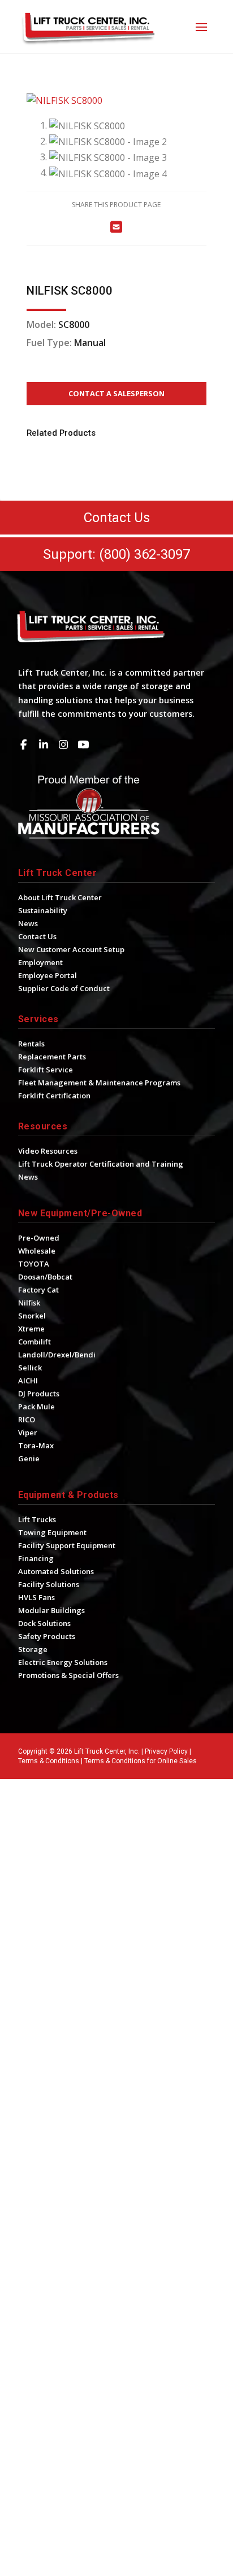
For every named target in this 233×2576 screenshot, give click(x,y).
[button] (201, 27)
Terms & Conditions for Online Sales (141, 1761)
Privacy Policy (166, 1751)
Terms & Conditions (49, 1761)
